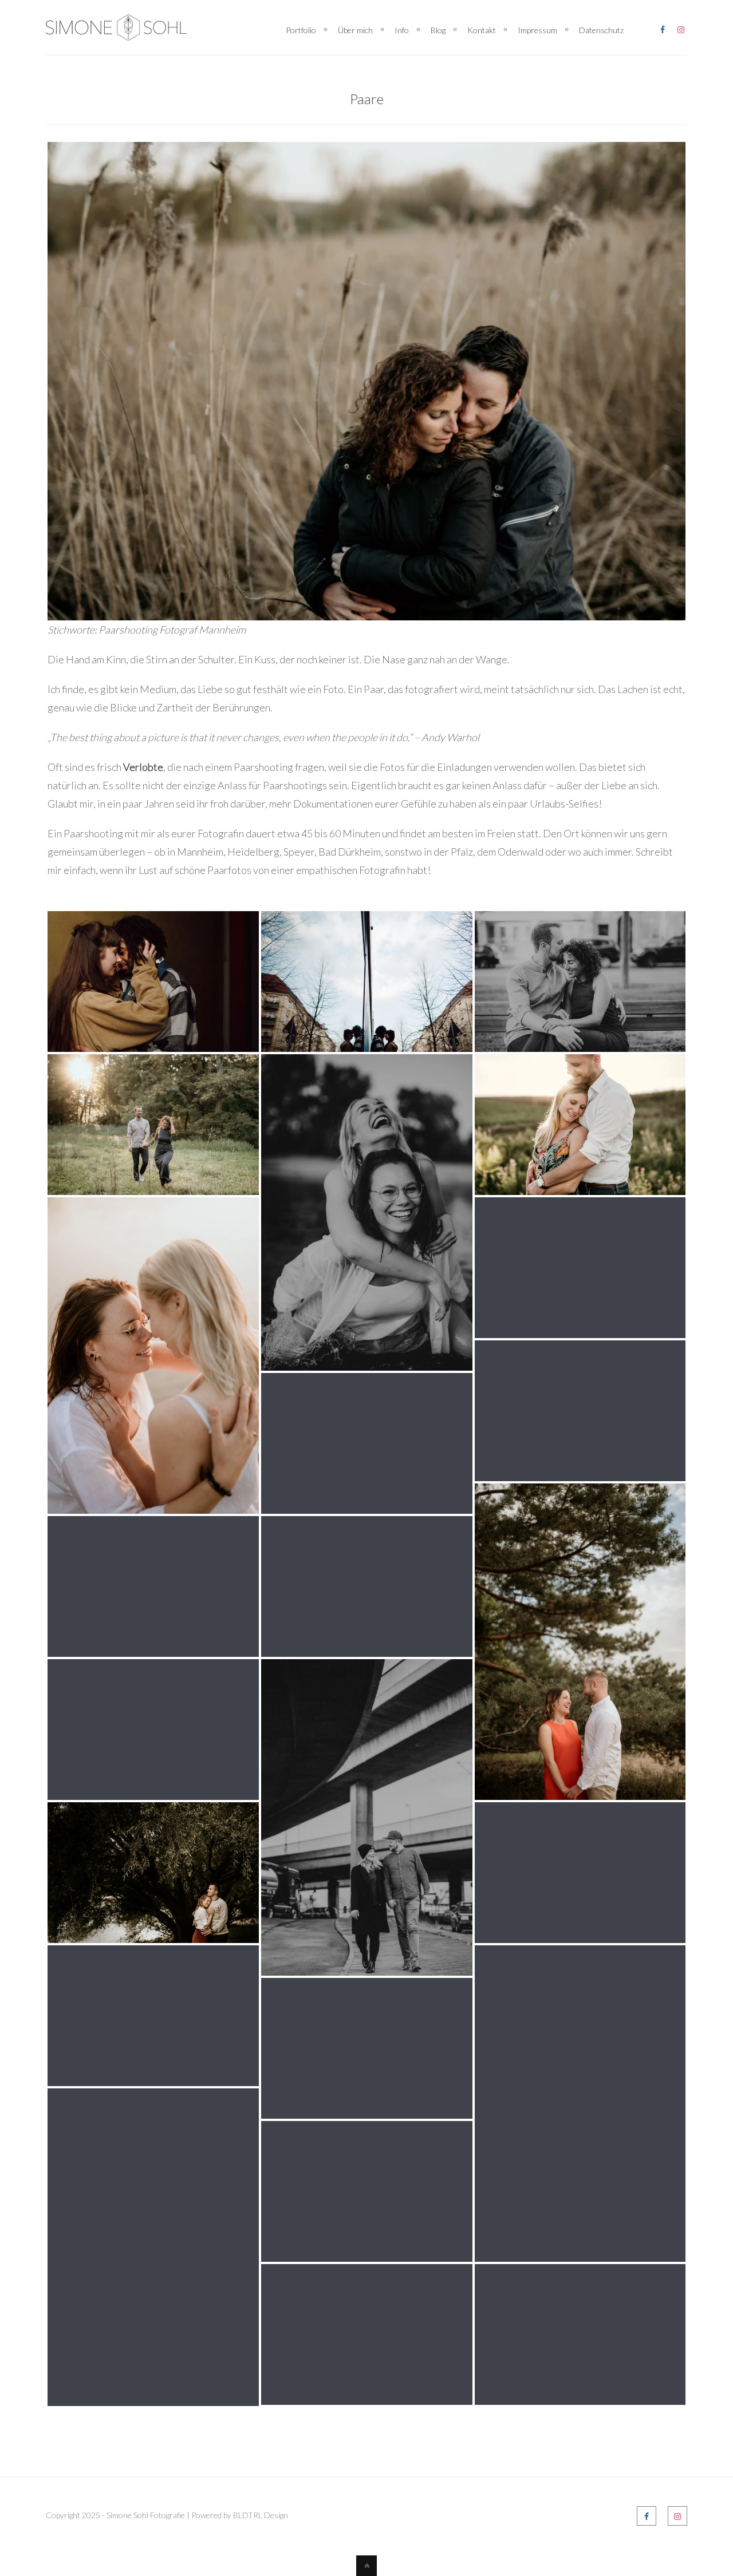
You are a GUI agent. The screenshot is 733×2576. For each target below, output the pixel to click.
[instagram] (681, 27)
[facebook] (663, 27)
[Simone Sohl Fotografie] (116, 31)
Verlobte (143, 767)
